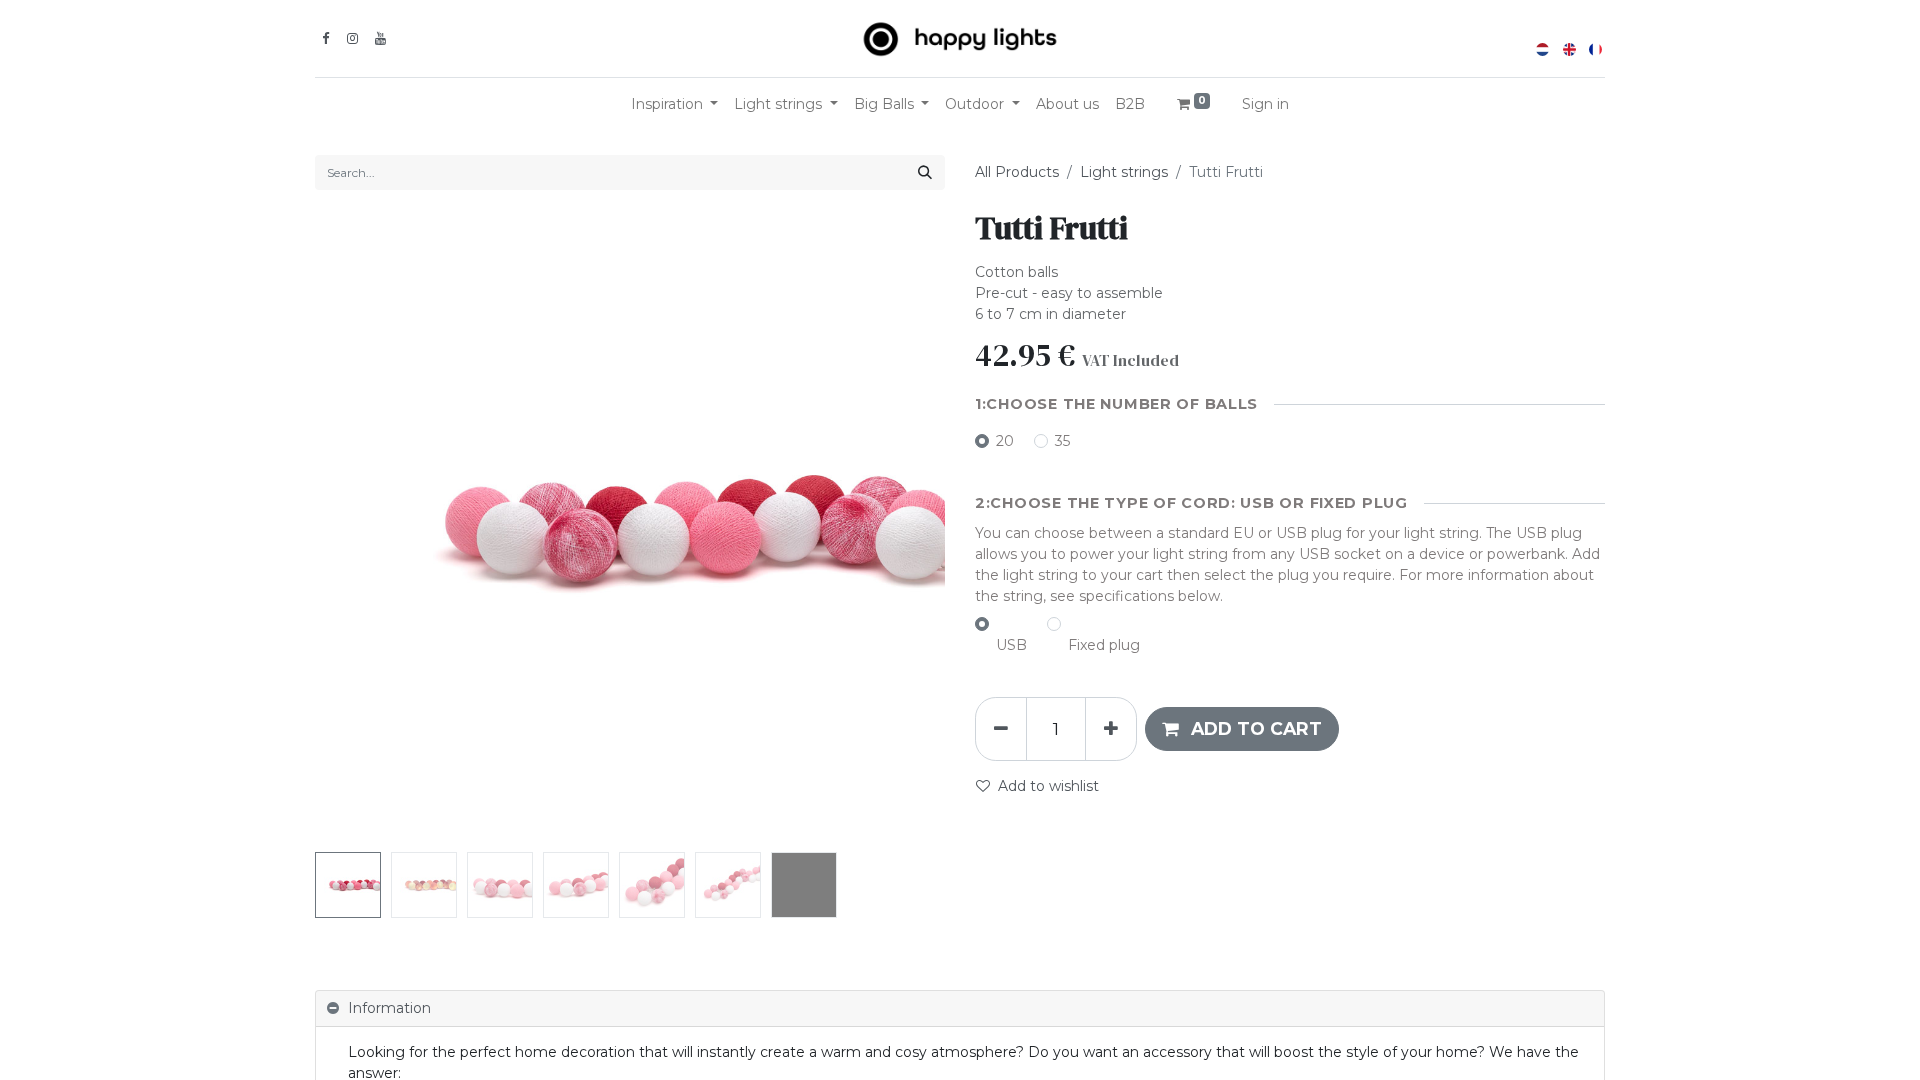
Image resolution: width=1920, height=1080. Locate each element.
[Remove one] (1001, 729)
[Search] (925, 172)
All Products (1017, 172)
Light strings (1124, 172)
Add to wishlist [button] (1048, 786)
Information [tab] (389, 1008)
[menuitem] (1067, 104)
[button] (362, 529)
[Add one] (1111, 729)
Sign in (1265, 104)
